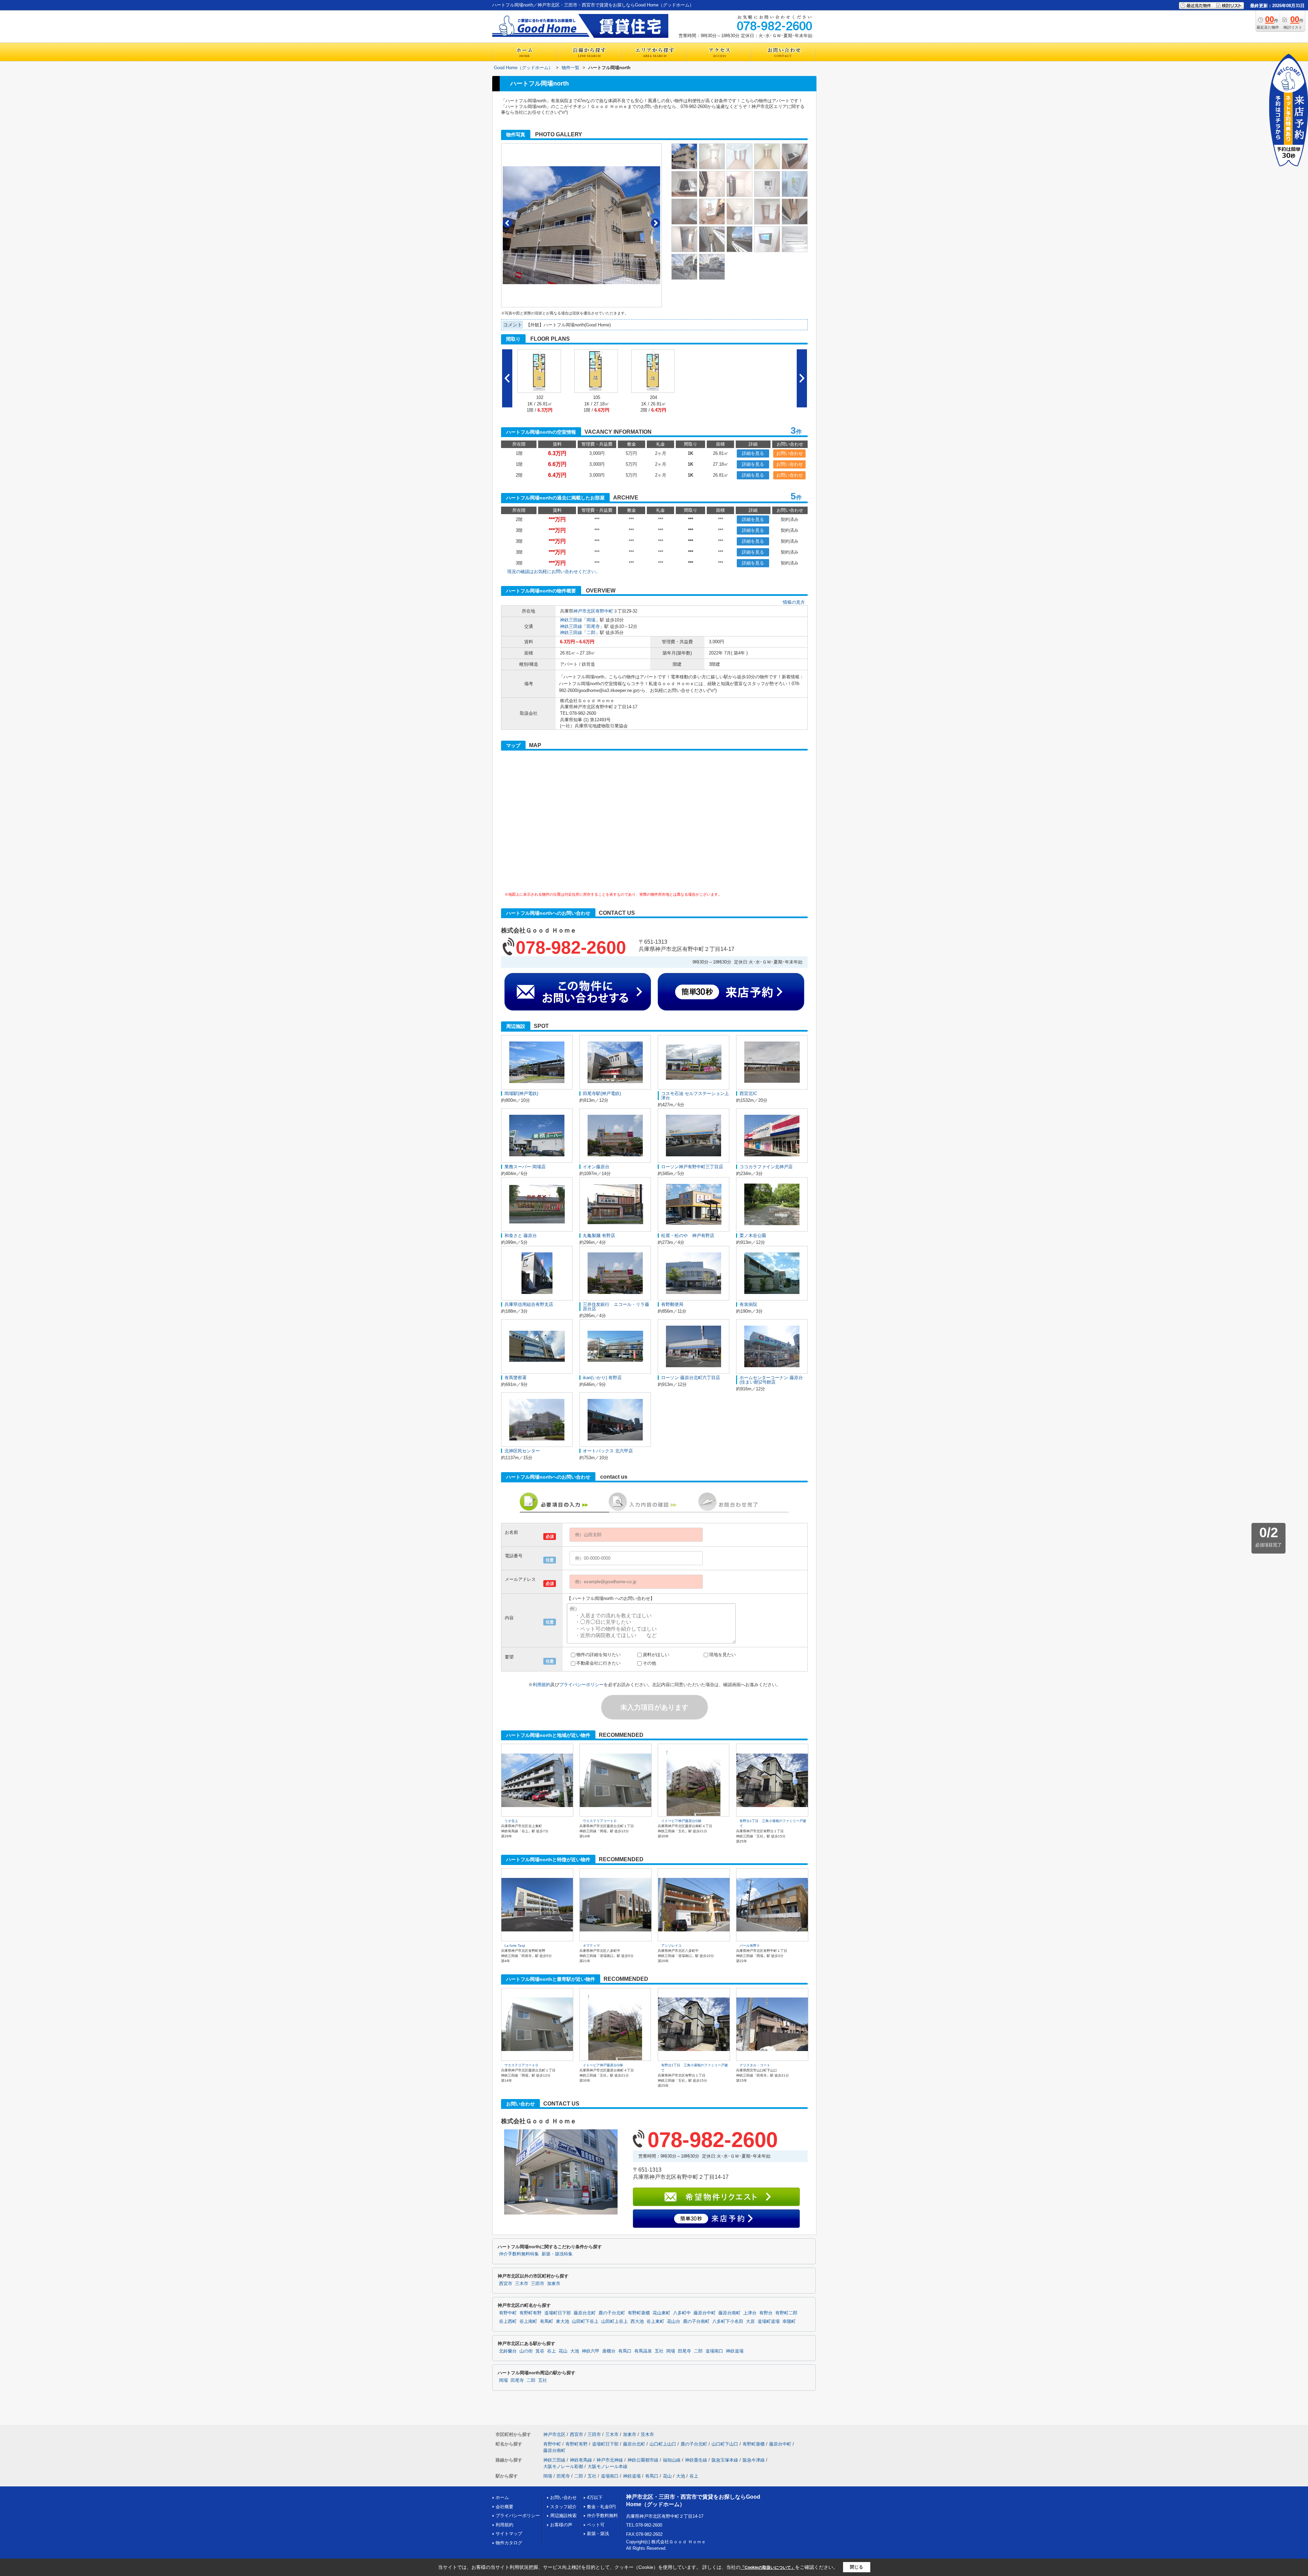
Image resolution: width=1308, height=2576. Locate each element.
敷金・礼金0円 (601, 2507)
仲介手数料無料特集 (519, 2254)
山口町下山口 (725, 2444)
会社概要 (504, 2507)
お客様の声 (561, 2525)
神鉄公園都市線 (643, 2460)
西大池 (637, 2322)
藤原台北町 (585, 2313)
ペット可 (596, 2525)
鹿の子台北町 (612, 2313)
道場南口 (714, 2351)
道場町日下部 (558, 2313)
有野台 (766, 2313)
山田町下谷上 (585, 2322)
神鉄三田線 (571, 620)
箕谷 (540, 2351)
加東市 (554, 2284)
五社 (659, 2351)
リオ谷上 (511, 1821)
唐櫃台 (609, 2351)
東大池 (563, 2322)
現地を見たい (722, 1655)
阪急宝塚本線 (725, 2460)
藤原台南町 (729, 2313)
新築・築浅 (598, 2534)
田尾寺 (593, 626)
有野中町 (604, 611)
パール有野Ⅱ (750, 1946)
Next (656, 223)
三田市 (538, 2284)
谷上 (551, 2351)
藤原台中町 (705, 2313)
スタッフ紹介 (563, 2507)
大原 (750, 2322)
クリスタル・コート (755, 2065)
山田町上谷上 (614, 2322)
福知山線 (672, 2460)
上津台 (750, 2313)
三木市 (522, 2284)
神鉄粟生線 (696, 2460)
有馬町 (547, 2322)
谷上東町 (655, 2322)
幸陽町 (789, 2322)
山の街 (526, 2351)
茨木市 (647, 2434)
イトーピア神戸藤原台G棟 (681, 1821)
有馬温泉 (643, 2351)
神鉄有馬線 (581, 2460)
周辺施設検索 (563, 2516)
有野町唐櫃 (639, 2313)
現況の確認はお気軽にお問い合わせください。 (554, 572)
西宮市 (506, 2284)
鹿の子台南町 (696, 2322)
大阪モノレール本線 (608, 2466)
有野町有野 (531, 2313)
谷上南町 (528, 2322)
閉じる (857, 2567)
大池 (575, 2351)
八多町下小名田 (728, 2322)
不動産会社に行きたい (598, 1663)
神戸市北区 (584, 611)
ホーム (502, 2497)
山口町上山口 (663, 2444)
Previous (507, 223)
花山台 (674, 2322)
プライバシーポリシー (581, 1685)
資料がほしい (656, 1655)
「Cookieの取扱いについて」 (768, 2567)
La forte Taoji (515, 1946)
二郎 (591, 633)
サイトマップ (509, 2534)
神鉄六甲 (591, 2351)
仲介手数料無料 (602, 2516)
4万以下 (595, 2497)
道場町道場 (769, 2322)
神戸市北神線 (610, 2460)
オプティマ (591, 1946)
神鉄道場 (735, 2351)
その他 (649, 1663)
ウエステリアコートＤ (600, 1821)
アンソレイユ (671, 1946)
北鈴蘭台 (508, 2351)
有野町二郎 (786, 2313)
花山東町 (661, 2313)
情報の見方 (794, 602)
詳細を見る (753, 453)
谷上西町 (508, 2322)
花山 (563, 2351)
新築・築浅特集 (557, 2254)
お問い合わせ (790, 453)
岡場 (591, 620)
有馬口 (625, 2351)
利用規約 (542, 1685)
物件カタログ (509, 2543)
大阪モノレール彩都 (563, 2466)
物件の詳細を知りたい (598, 1655)
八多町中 (682, 2313)
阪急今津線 (754, 2460)
